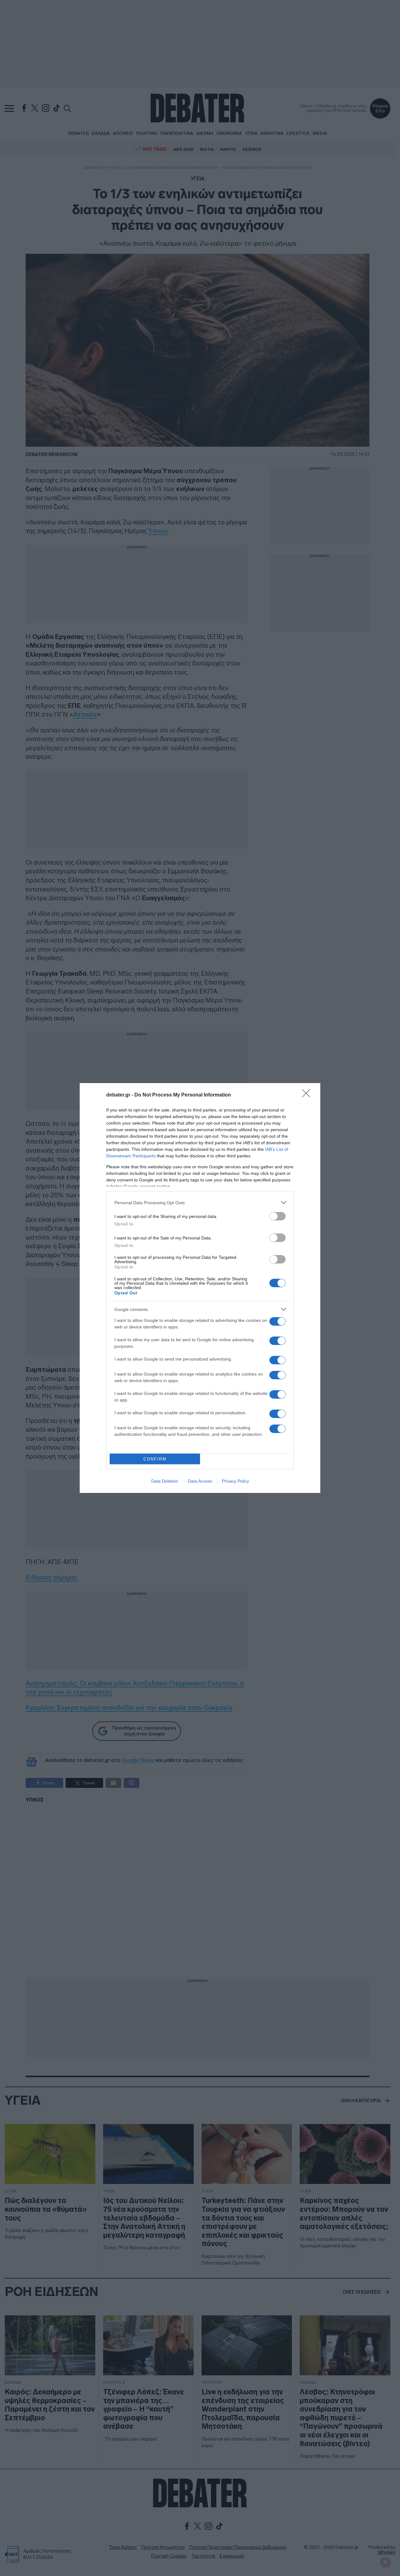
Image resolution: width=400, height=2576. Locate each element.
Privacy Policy (235, 1481)
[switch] (277, 1216)
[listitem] (200, 1202)
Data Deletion (165, 1481)
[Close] (308, 1095)
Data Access (200, 1481)
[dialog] (200, 1288)
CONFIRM (155, 1459)
